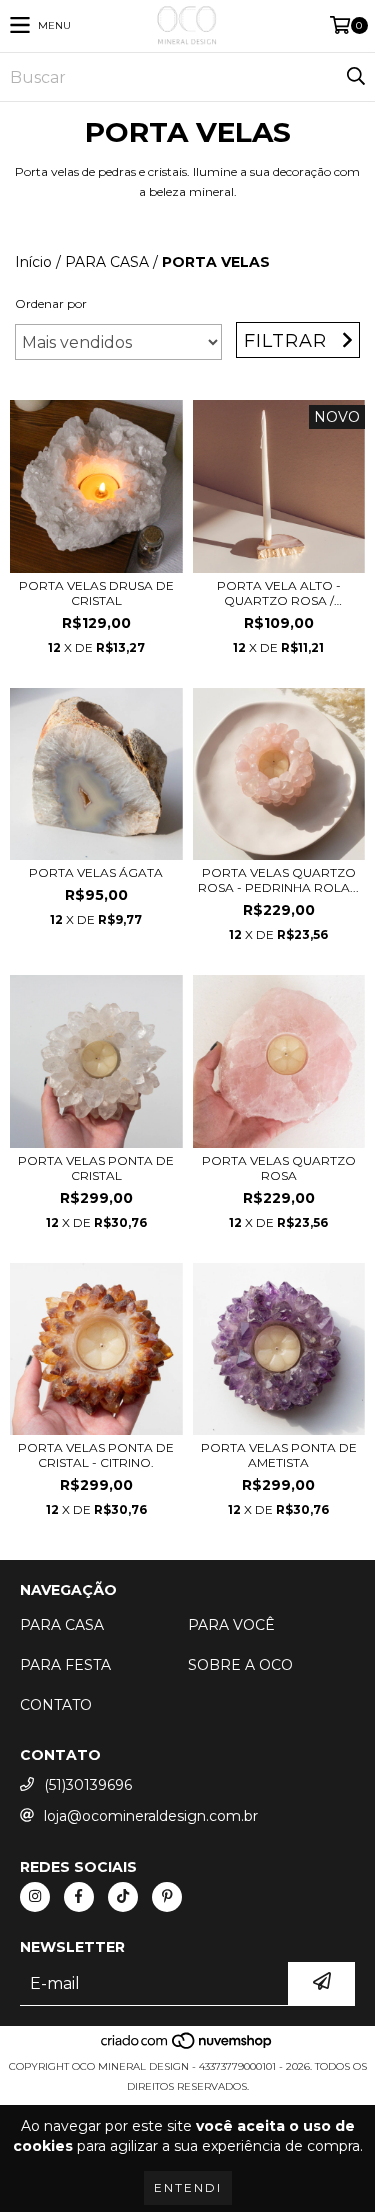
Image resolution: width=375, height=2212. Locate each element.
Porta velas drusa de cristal (96, 593)
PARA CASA (107, 262)
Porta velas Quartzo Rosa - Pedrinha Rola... (278, 880)
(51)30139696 (88, 1785)
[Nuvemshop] (187, 2046)
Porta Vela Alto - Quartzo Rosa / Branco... (279, 593)
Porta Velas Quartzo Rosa (279, 1168)
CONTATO (56, 1705)
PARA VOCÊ (231, 1625)
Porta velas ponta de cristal (96, 1168)
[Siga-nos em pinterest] (167, 1897)
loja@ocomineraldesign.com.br (151, 1816)
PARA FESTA (65, 1665)
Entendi (188, 2187)
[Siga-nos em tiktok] (123, 1897)
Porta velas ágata (96, 872)
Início (33, 262)
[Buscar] (355, 77)
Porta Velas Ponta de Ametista (279, 1455)
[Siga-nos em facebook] (79, 1897)
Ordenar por (51, 303)
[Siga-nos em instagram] (35, 1897)
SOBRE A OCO (240, 1665)
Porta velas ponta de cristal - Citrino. (96, 1455)
